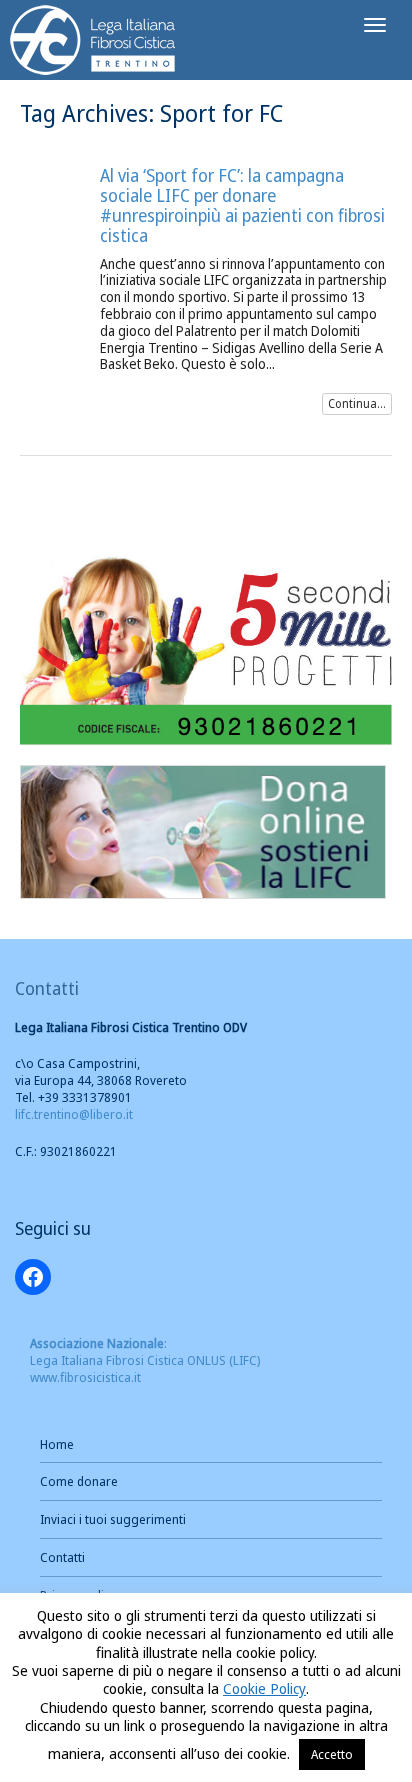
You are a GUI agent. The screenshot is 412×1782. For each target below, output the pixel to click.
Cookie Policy (264, 1688)
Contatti (62, 1557)
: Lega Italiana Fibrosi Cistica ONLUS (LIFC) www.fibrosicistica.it (145, 1360)
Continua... (357, 403)
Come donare (79, 1481)
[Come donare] (203, 829)
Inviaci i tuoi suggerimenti (113, 1519)
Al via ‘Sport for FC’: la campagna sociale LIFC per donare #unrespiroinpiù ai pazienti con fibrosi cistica (242, 204)
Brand (93, 42)
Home (57, 1444)
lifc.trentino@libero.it (74, 1114)
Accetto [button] (332, 1754)
